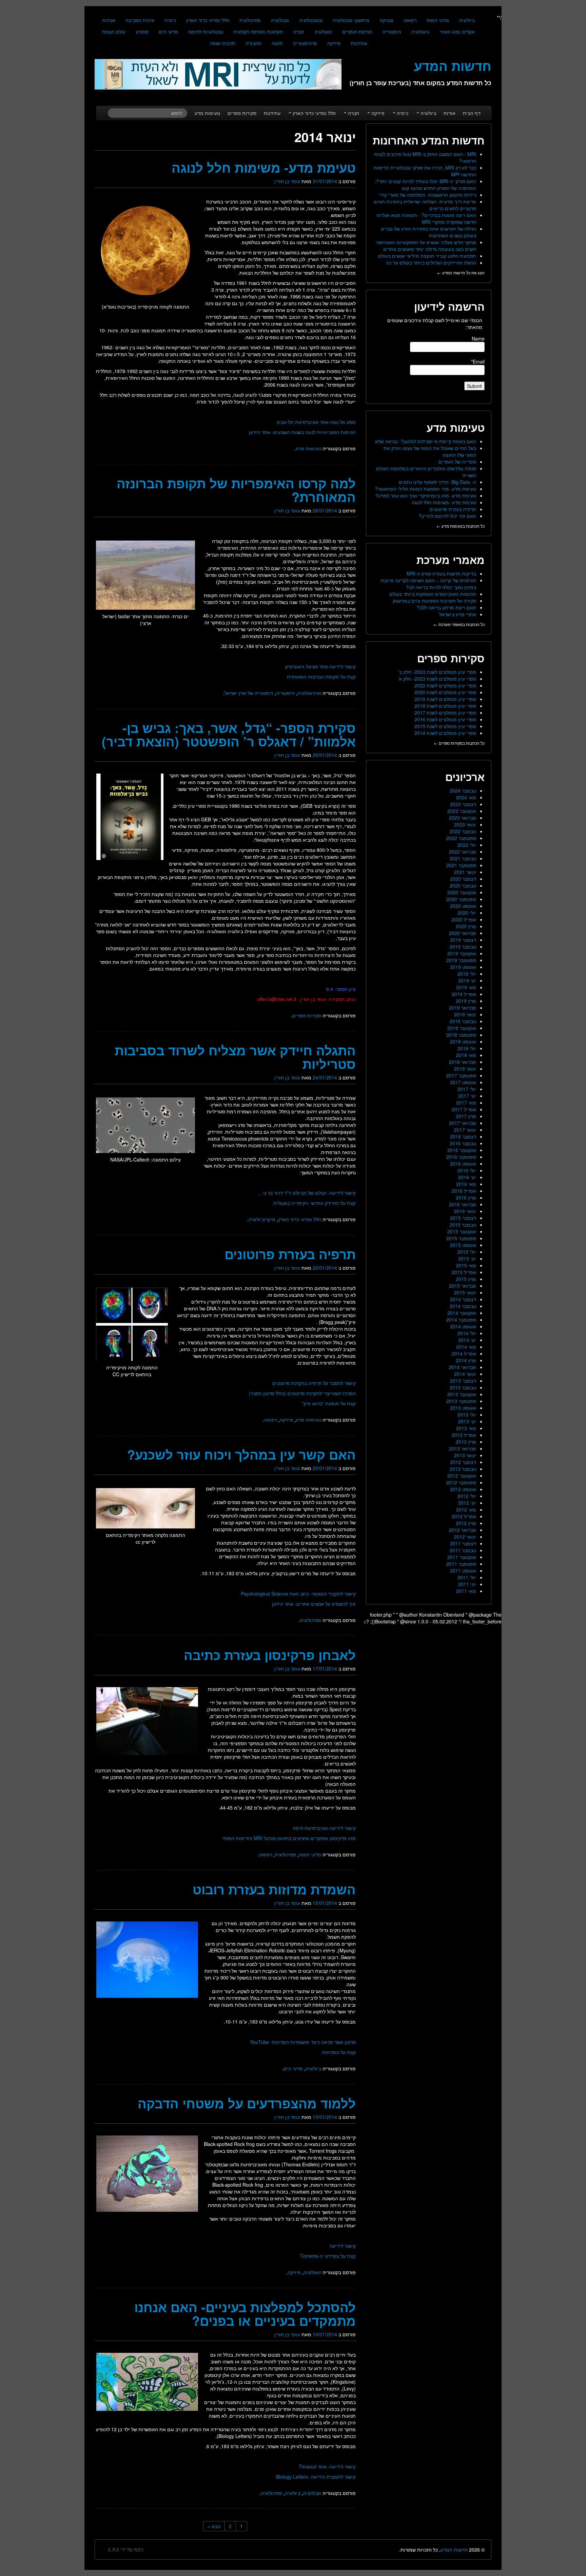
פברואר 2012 (463, 1530)
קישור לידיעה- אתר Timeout (327, 2466)
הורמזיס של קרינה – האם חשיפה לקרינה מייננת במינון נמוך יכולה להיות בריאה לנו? (428, 584)
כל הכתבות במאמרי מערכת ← (459, 624)
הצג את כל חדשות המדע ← (461, 272)
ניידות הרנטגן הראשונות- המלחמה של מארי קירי (428, 195)
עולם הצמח (114, 32)
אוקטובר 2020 (462, 892)
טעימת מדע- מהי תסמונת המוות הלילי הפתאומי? (426, 489)
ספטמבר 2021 (461, 865)
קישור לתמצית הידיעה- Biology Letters (316, 2477)
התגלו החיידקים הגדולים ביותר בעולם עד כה (431, 262)
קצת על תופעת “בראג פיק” (329, 1403)
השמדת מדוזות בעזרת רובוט (274, 1889)
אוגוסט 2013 (463, 1408)
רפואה (410, 20)
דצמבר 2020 (463, 879)
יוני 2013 (467, 1421)
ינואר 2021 (465, 872)
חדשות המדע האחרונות (429, 140)
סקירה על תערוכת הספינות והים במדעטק (434, 601)
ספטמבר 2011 (461, 1564)
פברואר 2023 (463, 818)
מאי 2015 (466, 1265)
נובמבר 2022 (463, 831)
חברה (299, 32)
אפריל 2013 (464, 1435)
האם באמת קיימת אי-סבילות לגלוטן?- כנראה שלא (426, 441)
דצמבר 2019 (463, 940)
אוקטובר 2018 (462, 1028)
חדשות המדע (454, 2550)
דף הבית (472, 113)
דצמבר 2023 (463, 804)
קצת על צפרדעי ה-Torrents (328, 2256)
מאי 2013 (466, 1428)
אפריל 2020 (464, 919)
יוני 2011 (467, 1584)
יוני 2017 (467, 1096)
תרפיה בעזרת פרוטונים (290, 1254)
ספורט (142, 32)
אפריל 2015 (464, 1272)
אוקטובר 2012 (462, 1476)
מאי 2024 (466, 797)
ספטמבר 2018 (461, 1035)
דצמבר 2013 (463, 1381)
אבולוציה (280, 20)
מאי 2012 (466, 1509)
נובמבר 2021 (463, 858)
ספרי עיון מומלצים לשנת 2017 (445, 713)
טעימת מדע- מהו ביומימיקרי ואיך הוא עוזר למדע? (426, 495)
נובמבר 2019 (463, 947)
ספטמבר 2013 (461, 1401)
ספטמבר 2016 (461, 1157)
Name (478, 338)
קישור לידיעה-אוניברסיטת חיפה (324, 1828)
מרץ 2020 (466, 926)
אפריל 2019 (464, 994)
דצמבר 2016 (463, 1136)
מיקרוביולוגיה (262, 1219)
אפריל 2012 (464, 1516)
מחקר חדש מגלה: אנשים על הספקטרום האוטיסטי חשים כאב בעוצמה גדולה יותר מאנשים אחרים (426, 246)
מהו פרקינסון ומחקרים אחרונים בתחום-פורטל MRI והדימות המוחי (289, 1838)
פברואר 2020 (463, 933)
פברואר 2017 (463, 1123)
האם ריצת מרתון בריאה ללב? (446, 607)
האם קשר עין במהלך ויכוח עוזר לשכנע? (241, 1454)
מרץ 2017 (466, 1116)
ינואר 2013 (465, 1455)
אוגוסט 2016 (463, 1164)
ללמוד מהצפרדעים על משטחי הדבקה (247, 2103)
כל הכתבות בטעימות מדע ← (461, 526)
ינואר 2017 (465, 1130)
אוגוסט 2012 (463, 1489)
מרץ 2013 (466, 1442)
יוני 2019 (467, 980)
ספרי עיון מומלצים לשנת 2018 (445, 706)
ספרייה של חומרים (457, 462)
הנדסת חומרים (357, 32)
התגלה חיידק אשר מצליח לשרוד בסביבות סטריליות (235, 1057)
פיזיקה (334, 43)
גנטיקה (386, 20)
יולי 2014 (467, 1333)
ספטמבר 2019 (461, 960)
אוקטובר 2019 (462, 953)
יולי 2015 (467, 1252)
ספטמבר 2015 (461, 1238)
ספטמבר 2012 (461, 1482)
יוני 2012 (467, 1503)
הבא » (214, 2526)
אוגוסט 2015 (463, 1245)
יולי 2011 (467, 1577)
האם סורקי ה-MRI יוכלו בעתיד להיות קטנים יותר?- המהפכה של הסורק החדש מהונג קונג (425, 184)
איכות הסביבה (140, 20)
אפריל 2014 (464, 1353)
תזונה (277, 43)
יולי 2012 (467, 1496)
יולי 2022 (467, 845)
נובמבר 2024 (463, 791)
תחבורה (253, 43)
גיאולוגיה (420, 32)
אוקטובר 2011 (462, 1557)
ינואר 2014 (465, 1374)
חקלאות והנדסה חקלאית (258, 32)
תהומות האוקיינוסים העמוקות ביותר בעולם (433, 594)
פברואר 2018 (463, 1062)
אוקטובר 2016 (462, 1150)
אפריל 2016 (464, 1191)
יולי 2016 (467, 1170)
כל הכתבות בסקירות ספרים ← (459, 743)
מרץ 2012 (466, 1523)
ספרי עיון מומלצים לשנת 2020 (445, 692)
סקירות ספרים (242, 113)
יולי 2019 (467, 974)
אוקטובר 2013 (462, 1394)
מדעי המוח (438, 20)
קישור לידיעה (343, 2246)
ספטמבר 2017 (461, 1075)
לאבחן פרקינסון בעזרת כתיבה (270, 1655)
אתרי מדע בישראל (458, 614)
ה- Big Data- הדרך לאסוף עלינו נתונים (437, 482)
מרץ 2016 (466, 1197)
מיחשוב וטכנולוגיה (351, 20)
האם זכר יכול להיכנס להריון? (447, 516)
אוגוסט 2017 (463, 1082)
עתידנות (359, 43)
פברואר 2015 (463, 1286)
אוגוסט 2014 (463, 1326)
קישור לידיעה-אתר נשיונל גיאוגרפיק (320, 666)
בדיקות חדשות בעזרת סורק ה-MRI (441, 573)
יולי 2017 (467, 1089)
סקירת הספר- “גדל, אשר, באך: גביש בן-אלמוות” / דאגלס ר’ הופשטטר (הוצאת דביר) (229, 734)
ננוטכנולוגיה (311, 20)
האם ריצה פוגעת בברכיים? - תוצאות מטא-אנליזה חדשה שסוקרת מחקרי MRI (426, 218)
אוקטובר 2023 (462, 811)
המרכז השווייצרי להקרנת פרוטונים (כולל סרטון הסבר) (302, 1393)
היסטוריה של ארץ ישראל (249, 693)
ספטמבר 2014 (461, 1320)
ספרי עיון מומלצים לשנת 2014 (445, 733)
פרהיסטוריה (305, 43)
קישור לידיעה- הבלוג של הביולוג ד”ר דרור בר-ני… (307, 1193)
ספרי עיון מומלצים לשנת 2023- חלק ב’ (437, 672)
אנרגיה (109, 20)
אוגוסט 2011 (463, 1570)
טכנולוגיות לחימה (206, 32)
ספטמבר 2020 (461, 899)
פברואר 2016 (463, 1204)
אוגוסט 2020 (463, 906)
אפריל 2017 (464, 1109)
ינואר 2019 (465, 1014)
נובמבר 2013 (463, 1387)
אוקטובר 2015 (462, 1231)
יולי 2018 (467, 1048)
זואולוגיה (323, 32)
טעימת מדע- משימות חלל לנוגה (264, 167)
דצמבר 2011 (463, 1543)
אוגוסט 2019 (463, 967)
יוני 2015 (467, 1258)
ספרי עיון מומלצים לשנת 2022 (445, 685)
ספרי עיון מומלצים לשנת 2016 (445, 719)
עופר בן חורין (287, 181)
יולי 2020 (467, 913)
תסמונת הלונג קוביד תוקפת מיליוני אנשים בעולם (427, 256)
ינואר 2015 (465, 1292)
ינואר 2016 (465, 1211)
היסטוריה (392, 32)
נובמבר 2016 (463, 1143)
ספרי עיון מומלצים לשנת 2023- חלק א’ (437, 679)
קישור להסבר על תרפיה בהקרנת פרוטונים (314, 1383)
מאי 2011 (466, 1591)
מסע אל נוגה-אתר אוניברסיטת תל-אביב (316, 422)
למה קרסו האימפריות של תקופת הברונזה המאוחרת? (236, 490)
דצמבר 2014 (463, 1299)
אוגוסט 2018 (463, 1041)
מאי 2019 (466, 987)
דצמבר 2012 (463, 1462)
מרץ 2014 (466, 1360)
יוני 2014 (467, 1340)
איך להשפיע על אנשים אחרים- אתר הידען (314, 1604)
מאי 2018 (466, 1055)
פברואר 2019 (463, 1008)
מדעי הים (168, 32)
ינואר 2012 (465, 1537)
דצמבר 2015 (463, 1218)
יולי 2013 (467, 1414)
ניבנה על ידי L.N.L (126, 2550)
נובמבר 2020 (463, 885)
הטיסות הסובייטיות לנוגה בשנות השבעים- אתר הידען (302, 432)
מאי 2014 (466, 1347)
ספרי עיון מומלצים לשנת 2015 (445, 726)
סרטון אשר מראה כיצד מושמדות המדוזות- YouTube (303, 2042)
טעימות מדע (207, 113)
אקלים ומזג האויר (457, 32)
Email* (478, 362)
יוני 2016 (467, 1177)
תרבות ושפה (223, 43)
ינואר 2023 (465, 824)
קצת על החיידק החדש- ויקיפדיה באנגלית (315, 1203)
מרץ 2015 (466, 1279)
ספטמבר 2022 (461, 838)
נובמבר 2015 (463, 1225)
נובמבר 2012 (463, 1469)
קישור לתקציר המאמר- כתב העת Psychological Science (298, 1594)
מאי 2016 (466, 1184)
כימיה (170, 20)
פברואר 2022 (463, 852)
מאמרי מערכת (451, 560)
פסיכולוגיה (250, 20)
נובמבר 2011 (463, 1550)
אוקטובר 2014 (462, 1313)
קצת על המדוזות (339, 2052)
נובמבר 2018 (463, 1021)
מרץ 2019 (466, 1001)
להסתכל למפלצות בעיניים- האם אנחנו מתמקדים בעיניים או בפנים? (245, 2314)
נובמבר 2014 (463, 1306)
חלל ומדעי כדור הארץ (208, 20)
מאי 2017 (466, 1102)
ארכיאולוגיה (309, 693)
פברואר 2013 (463, 1448)
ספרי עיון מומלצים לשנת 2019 (445, 699)
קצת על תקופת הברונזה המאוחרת (321, 677)
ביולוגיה (467, 20)
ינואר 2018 (465, 1069)
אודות (450, 113)
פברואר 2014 (463, 1367)
